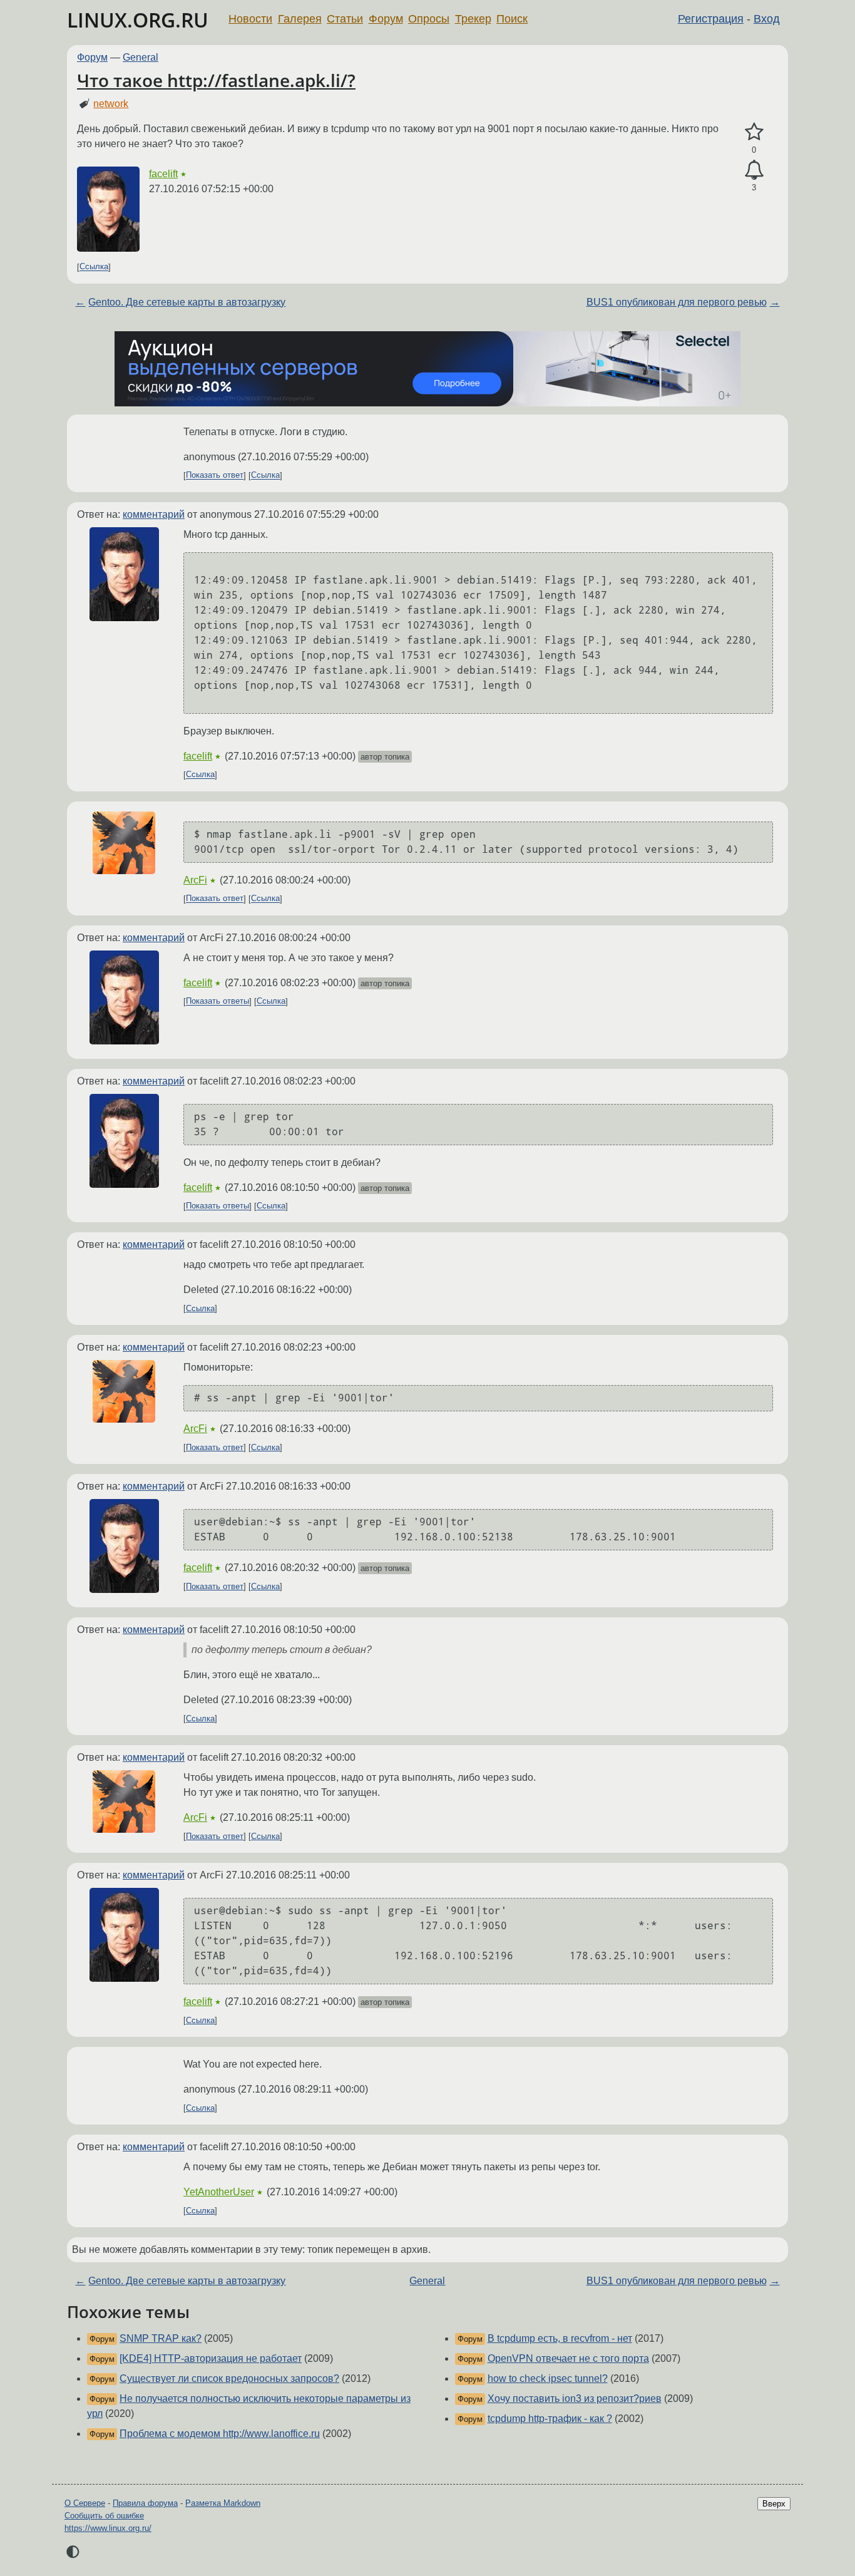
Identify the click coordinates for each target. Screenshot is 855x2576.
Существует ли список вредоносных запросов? (229, 2378)
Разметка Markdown (223, 2503)
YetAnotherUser (219, 2192)
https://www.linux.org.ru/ (108, 2528)
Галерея (300, 19)
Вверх (774, 2504)
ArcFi (195, 880)
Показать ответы (218, 1002)
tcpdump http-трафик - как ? (550, 2419)
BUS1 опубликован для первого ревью (677, 302)
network (111, 104)
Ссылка (94, 267)
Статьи (345, 19)
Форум (386, 19)
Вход (767, 19)
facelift (163, 174)
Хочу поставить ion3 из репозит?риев (575, 2398)
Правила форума (145, 2503)
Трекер (473, 19)
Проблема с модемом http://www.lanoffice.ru (220, 2434)
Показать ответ (215, 476)
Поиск (512, 19)
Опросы (429, 19)
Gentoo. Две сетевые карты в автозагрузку (187, 302)
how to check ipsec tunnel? (548, 2378)
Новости (250, 19)
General (141, 57)
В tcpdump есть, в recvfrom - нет (560, 2338)
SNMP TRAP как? (161, 2338)
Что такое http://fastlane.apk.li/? (216, 80)
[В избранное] (754, 132)
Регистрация (711, 19)
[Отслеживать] (754, 170)
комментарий (154, 514)
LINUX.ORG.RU (138, 20)
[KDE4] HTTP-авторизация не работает (211, 2358)
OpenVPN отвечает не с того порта (568, 2358)
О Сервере (85, 2503)
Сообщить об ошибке (104, 2516)
